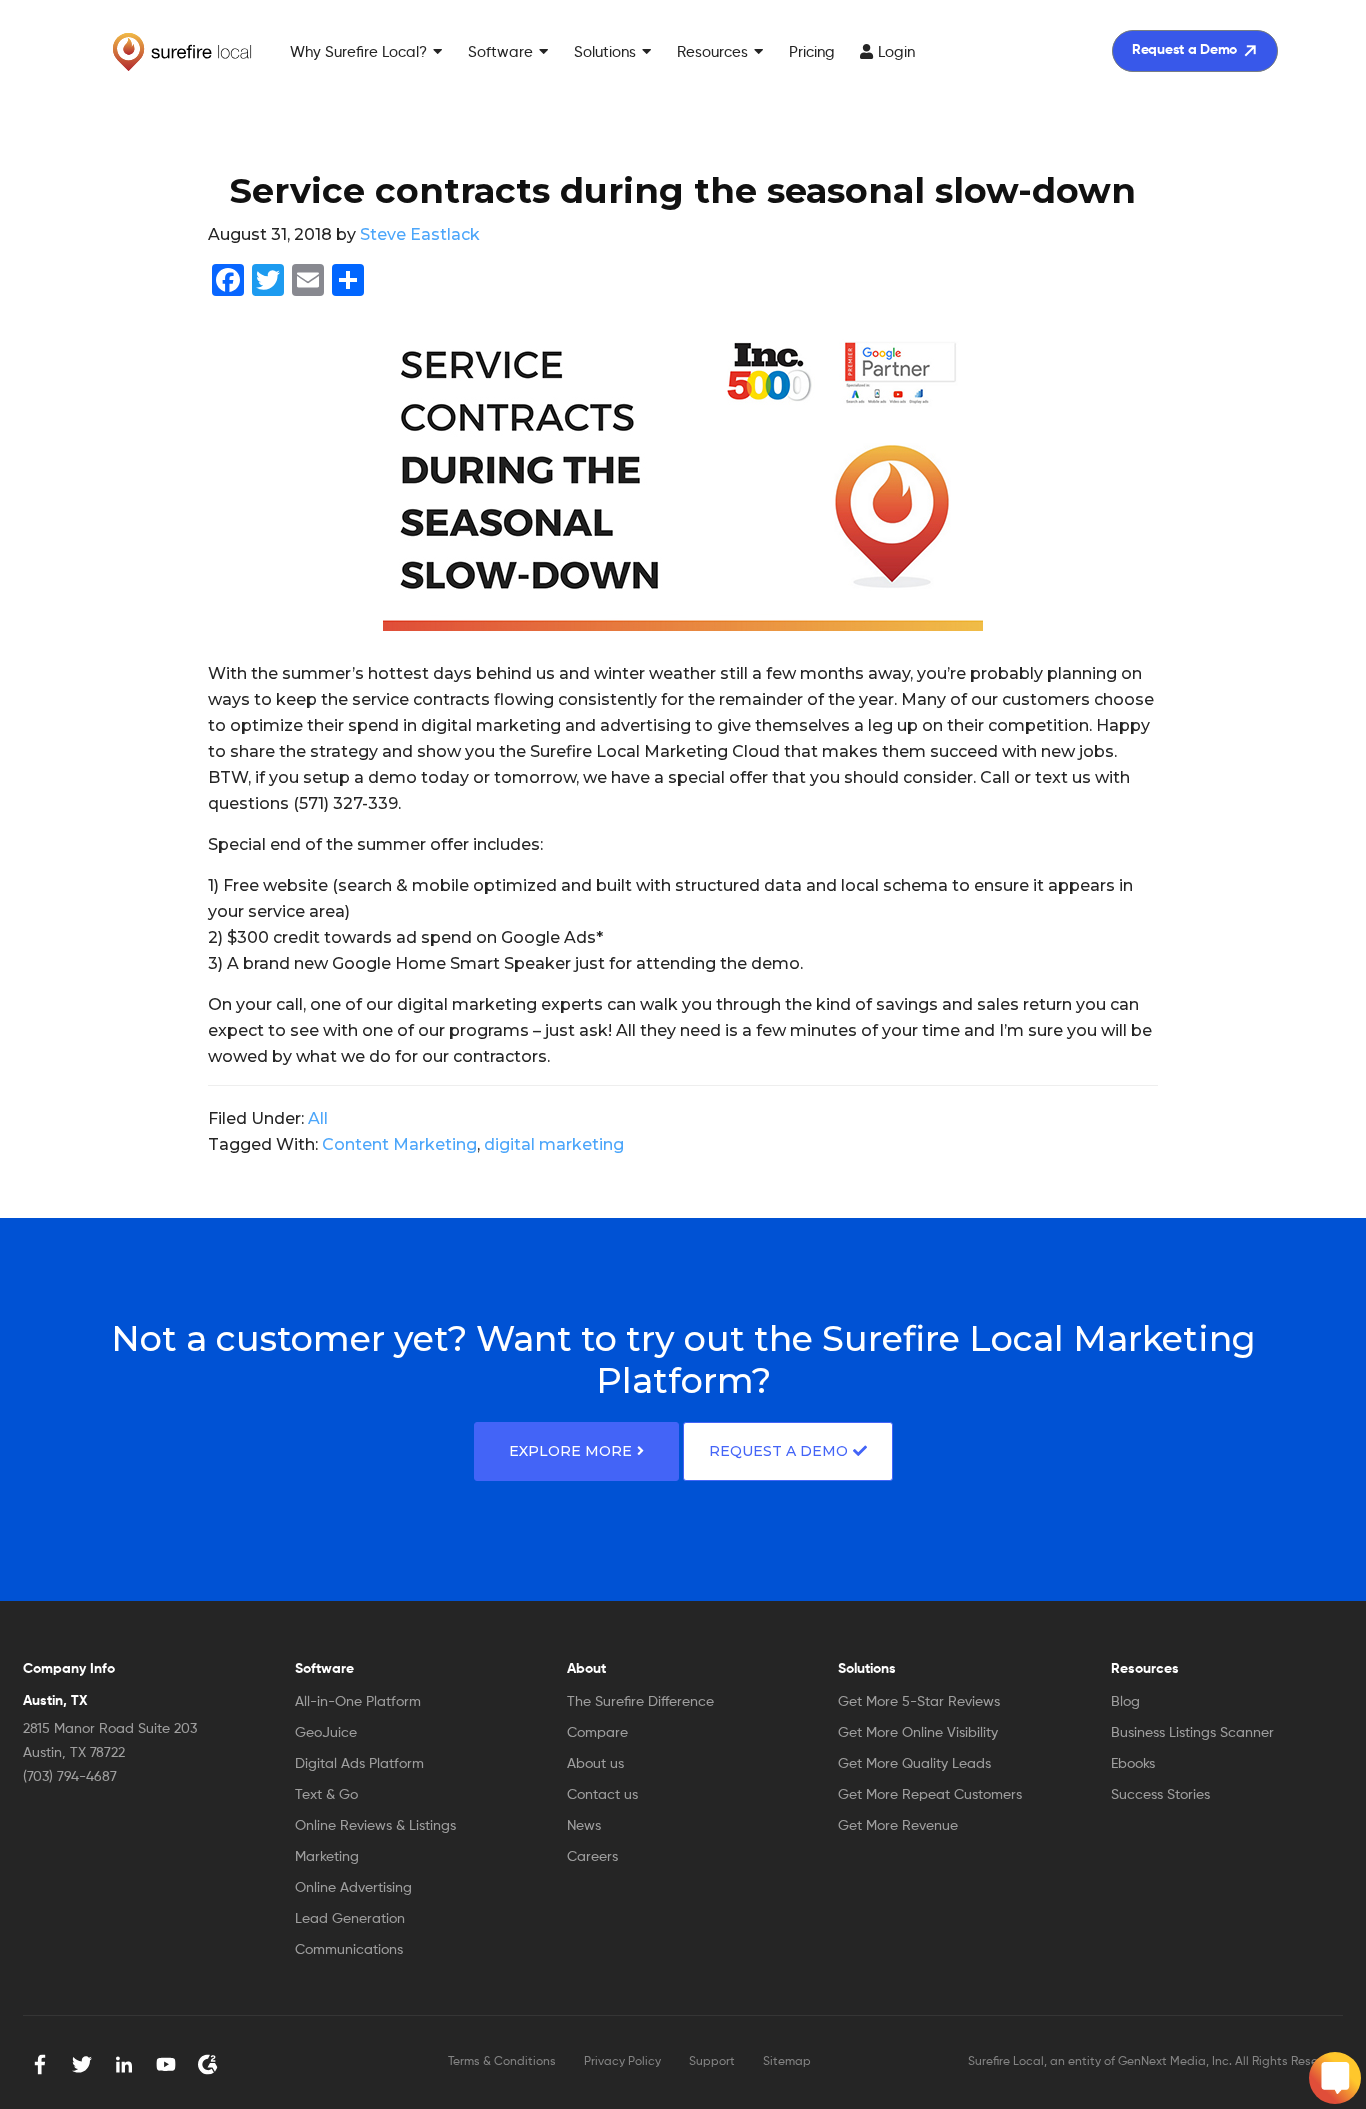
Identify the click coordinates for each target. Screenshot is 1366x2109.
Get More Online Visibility (918, 1733)
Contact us (602, 1795)
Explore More (570, 1451)
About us (595, 1764)
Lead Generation (350, 1919)
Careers (592, 1857)
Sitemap (787, 2062)
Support (712, 2062)
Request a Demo (1184, 50)
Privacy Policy (622, 2062)
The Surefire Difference (640, 1702)
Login (896, 52)
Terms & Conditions (502, 2062)
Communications (349, 1950)
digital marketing (554, 1144)
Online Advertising (353, 1888)
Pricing (812, 52)
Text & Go (326, 1795)
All (318, 1118)
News (584, 1826)
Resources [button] (712, 52)
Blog (1125, 1702)
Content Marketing (399, 1144)
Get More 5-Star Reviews (919, 1702)
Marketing (327, 1857)
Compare (597, 1733)
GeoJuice (326, 1733)
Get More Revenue (898, 1826)
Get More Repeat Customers (930, 1795)
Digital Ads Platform (359, 1764)
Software (500, 52)
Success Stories (1160, 1795)
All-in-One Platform (358, 1702)
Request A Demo (778, 1451)
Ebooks (1133, 1764)
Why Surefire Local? (358, 52)
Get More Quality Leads (914, 1764)
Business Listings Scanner (1192, 1733)
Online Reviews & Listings (375, 1826)
